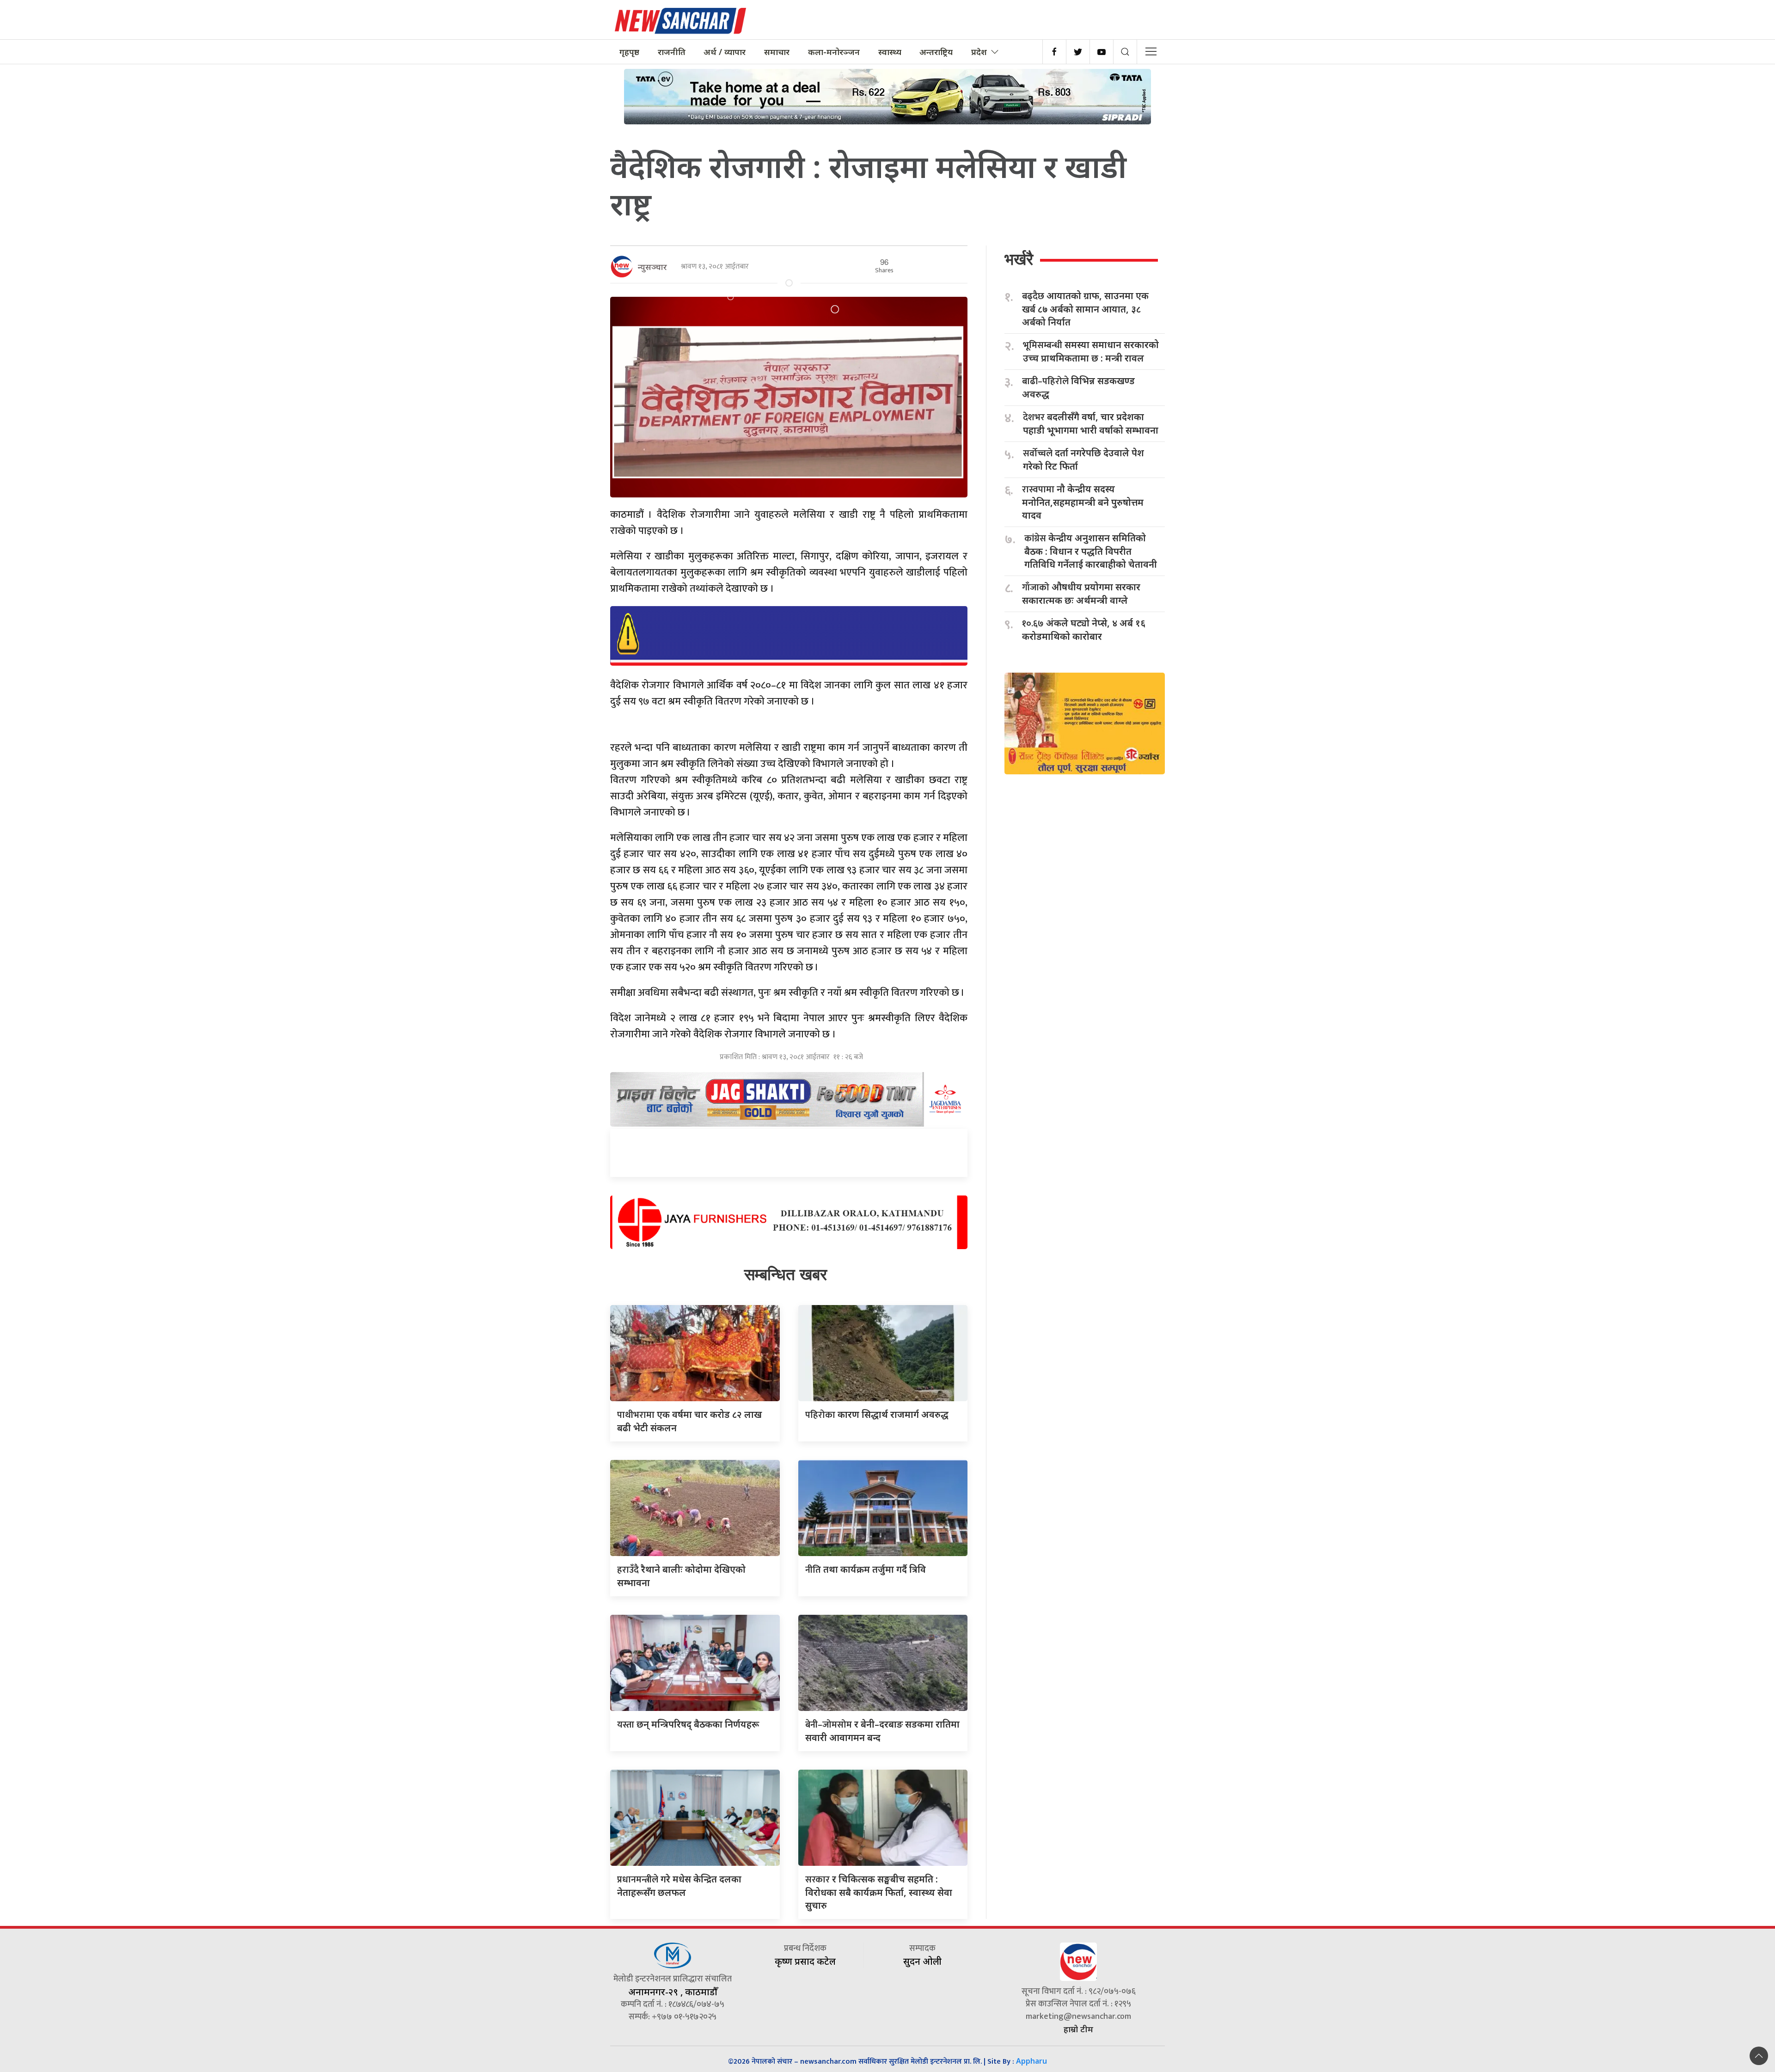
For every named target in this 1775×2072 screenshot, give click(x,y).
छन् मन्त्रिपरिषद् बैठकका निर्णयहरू (688, 1724)
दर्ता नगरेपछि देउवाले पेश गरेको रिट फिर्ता (1083, 460)
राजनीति (672, 52)
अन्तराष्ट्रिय (936, 52)
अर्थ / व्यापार (725, 52)
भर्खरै (1019, 259)
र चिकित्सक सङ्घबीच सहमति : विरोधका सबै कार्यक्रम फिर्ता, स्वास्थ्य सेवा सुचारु (879, 1892)
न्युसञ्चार (652, 267)
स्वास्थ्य (890, 52)
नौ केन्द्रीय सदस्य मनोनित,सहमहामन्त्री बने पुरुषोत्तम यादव (1083, 502)
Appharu (1031, 2061)
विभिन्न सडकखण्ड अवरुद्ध (1078, 387)
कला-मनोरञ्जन (834, 52)
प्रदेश (979, 52)
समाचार (777, 52)
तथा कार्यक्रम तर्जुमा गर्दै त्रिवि (866, 1569)
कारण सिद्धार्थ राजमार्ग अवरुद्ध (877, 1414)
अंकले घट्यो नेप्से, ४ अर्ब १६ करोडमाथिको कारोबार (1084, 630)
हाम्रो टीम (1078, 2029)
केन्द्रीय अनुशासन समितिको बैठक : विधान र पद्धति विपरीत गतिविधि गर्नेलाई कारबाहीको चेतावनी (1091, 551)
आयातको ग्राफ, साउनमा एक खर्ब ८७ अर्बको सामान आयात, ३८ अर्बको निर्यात (1085, 309)
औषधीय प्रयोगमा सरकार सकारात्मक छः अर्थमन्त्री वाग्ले (1081, 594)
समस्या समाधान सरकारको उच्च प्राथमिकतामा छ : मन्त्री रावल (1091, 351)
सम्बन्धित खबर (786, 1274)
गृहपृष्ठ (629, 52)
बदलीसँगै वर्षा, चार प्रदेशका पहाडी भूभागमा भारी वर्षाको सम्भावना (1091, 423)
